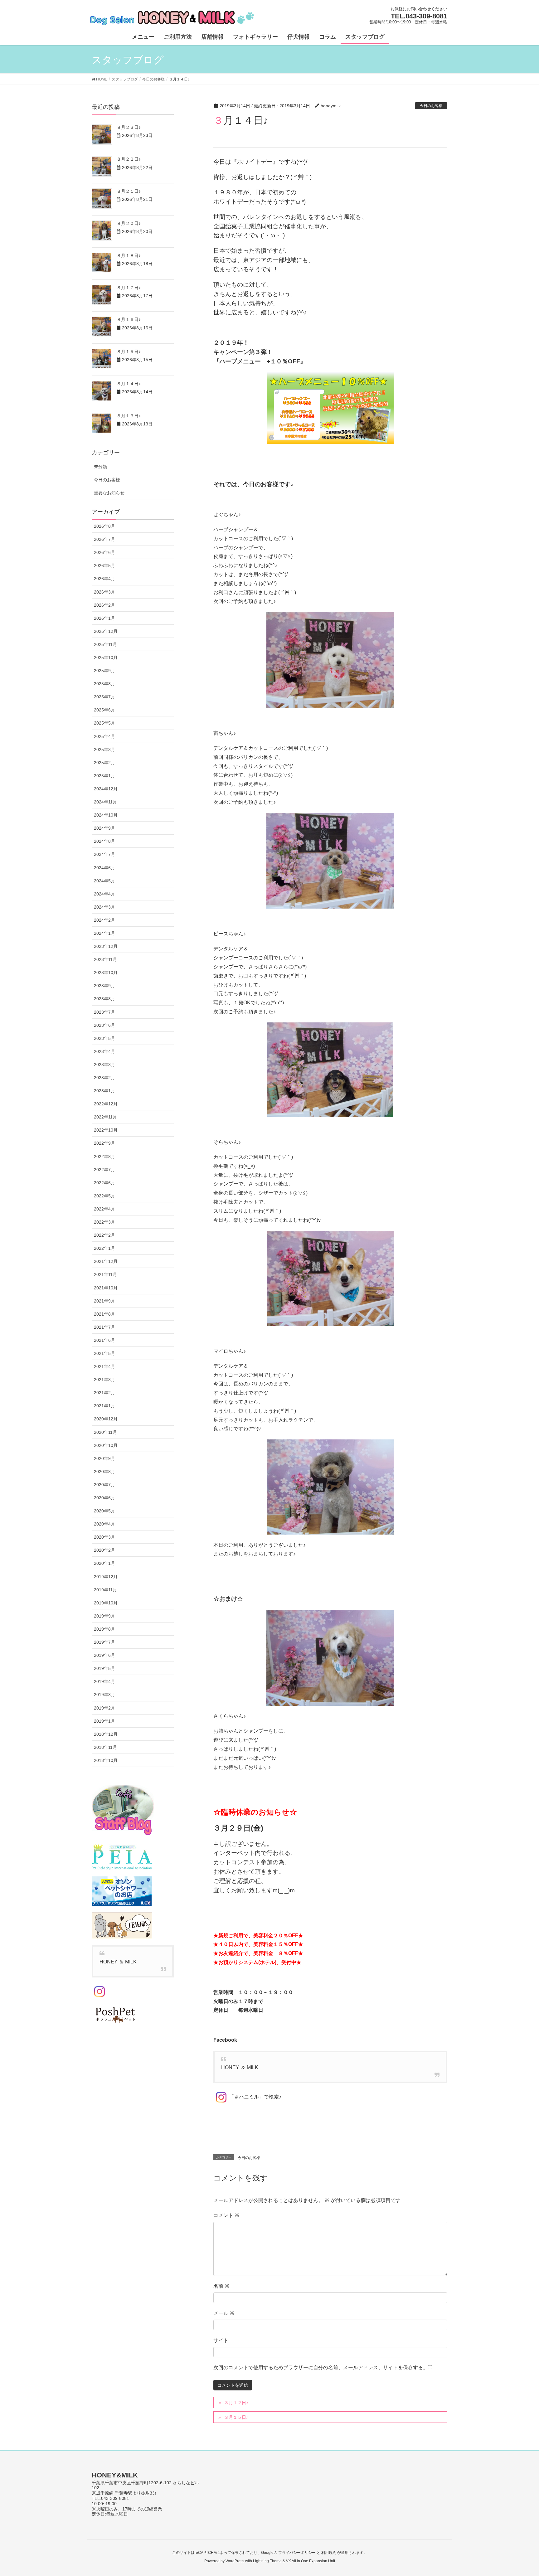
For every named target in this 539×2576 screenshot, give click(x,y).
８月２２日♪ (129, 159)
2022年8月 (104, 1157)
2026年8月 (104, 526)
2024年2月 (104, 920)
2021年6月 (104, 1340)
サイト (221, 2340)
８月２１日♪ (129, 191)
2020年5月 (104, 1511)
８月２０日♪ (129, 223)
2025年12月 (106, 631)
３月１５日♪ (236, 2417)
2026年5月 (104, 565)
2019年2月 (104, 1708)
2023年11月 (105, 959)
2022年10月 (106, 1130)
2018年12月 (106, 1734)
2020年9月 (104, 1458)
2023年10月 (106, 973)
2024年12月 (106, 789)
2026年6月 (104, 552)
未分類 (100, 467)
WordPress (235, 2561)
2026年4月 (104, 579)
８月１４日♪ (129, 384)
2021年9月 (104, 1301)
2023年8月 (104, 999)
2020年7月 (104, 1485)
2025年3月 (104, 750)
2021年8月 (104, 1314)
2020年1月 (104, 1563)
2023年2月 (104, 1078)
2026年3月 (104, 592)
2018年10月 (106, 1760)
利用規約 (329, 2553)
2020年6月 (104, 1498)
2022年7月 (104, 1170)
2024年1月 (104, 933)
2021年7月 (104, 1327)
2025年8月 (104, 684)
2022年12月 (106, 1104)
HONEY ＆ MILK (240, 2067)
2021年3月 (104, 1380)
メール (224, 2313)
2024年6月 (104, 868)
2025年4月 (104, 736)
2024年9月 (104, 828)
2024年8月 (104, 841)
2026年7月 (104, 539)
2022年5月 (104, 1196)
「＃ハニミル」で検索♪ (255, 2097)
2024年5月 (104, 881)
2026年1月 (104, 618)
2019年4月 (104, 1681)
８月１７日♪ (129, 288)
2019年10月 (106, 1603)
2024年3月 (104, 907)
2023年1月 (104, 1091)
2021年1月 (104, 1406)
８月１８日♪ (129, 255)
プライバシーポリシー (297, 2553)
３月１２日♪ (236, 2403)
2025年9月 (104, 671)
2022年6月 (104, 1183)
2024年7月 (104, 854)
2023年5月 (104, 1038)
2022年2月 (104, 1235)
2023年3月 (104, 1065)
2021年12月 (106, 1261)
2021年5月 (104, 1353)
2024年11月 (105, 802)
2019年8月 (104, 1629)
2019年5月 (104, 1668)
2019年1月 (104, 1721)
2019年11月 (105, 1590)
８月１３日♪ (129, 416)
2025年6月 (104, 710)
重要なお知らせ (109, 493)
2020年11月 (105, 1432)
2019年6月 (104, 1655)
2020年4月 (104, 1524)
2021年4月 (104, 1366)
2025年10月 (106, 657)
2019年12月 (106, 1577)
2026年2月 (104, 605)
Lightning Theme (267, 2561)
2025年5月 (104, 723)
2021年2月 (104, 1393)
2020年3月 (104, 1537)
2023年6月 (104, 1025)
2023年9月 (104, 986)
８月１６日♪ (129, 319)
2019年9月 (104, 1616)
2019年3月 (104, 1695)
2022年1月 (104, 1248)
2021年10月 (106, 1288)
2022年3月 (104, 1222)
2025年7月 (104, 697)
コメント (226, 2215)
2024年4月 (104, 894)
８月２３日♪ (129, 127)
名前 (221, 2286)
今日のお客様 (431, 106)
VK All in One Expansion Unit (311, 2561)
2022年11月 (105, 1117)
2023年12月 (106, 946)
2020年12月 (106, 1419)
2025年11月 (105, 644)
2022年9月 (104, 1143)
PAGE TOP (521, 2493)
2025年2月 (104, 763)
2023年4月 (104, 1051)
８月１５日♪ (129, 352)
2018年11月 (105, 1747)
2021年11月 (105, 1274)
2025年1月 (104, 776)
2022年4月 (104, 1209)
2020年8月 (104, 1472)
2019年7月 (104, 1642)
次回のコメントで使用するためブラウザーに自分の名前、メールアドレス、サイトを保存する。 (321, 2367)
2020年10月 (106, 1445)
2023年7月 (104, 1012)
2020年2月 (104, 1550)
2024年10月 (106, 815)
